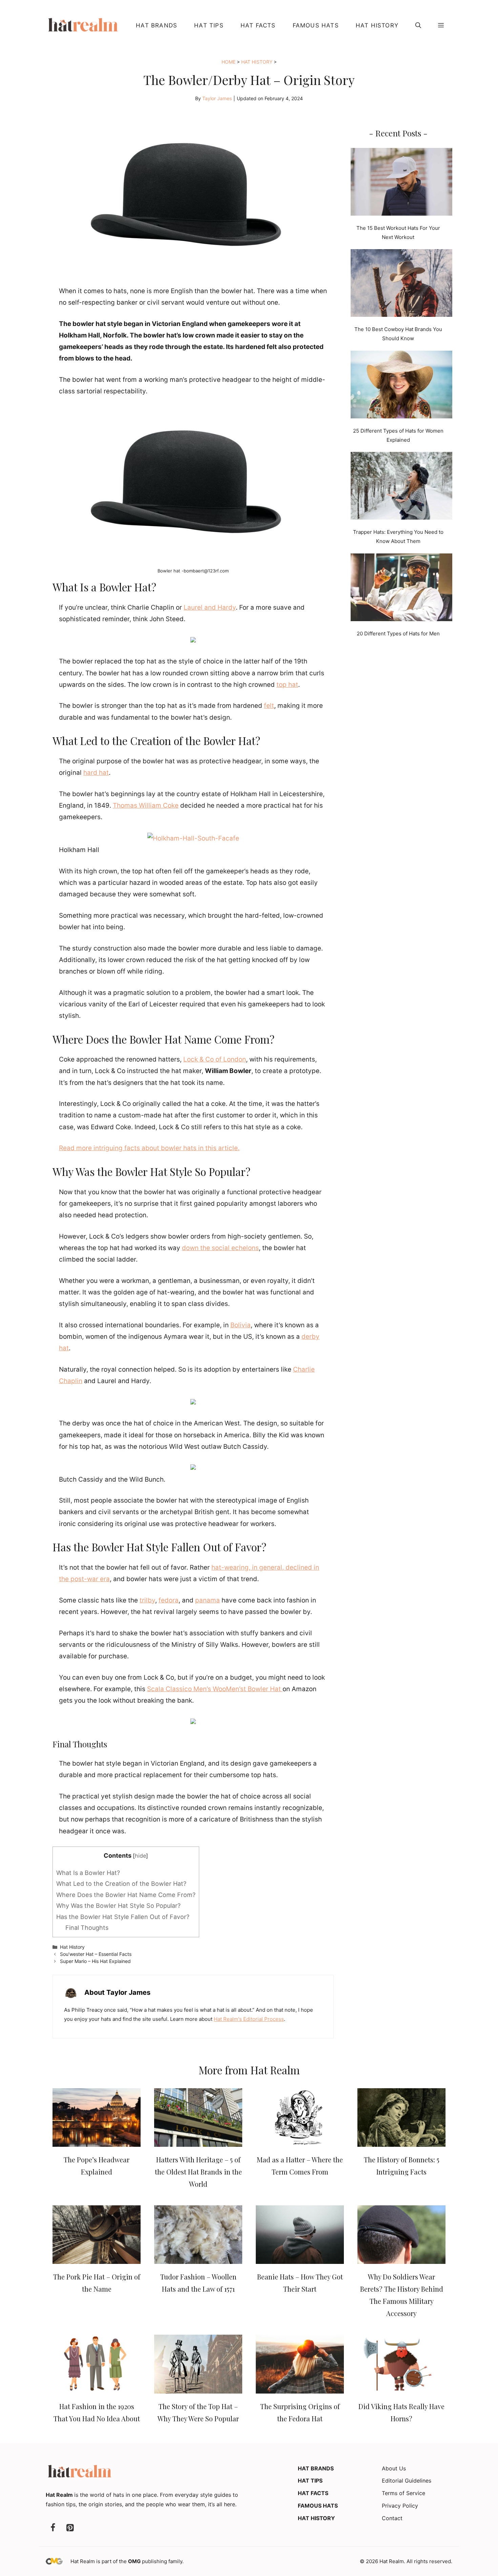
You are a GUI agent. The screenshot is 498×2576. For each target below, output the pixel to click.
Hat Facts (258, 25)
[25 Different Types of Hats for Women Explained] (401, 386)
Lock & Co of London (215, 1059)
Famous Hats (316, 25)
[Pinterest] (70, 2528)
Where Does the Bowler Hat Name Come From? (126, 1895)
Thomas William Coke (146, 805)
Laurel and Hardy (210, 607)
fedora (169, 1600)
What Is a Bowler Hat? (88, 1873)
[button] (418, 25)
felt (269, 706)
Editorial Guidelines (407, 2481)
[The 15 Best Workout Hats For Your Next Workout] (401, 183)
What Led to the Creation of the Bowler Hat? (121, 1884)
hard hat (96, 773)
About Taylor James (117, 1992)
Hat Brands (157, 25)
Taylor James (217, 98)
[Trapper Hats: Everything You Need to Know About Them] (401, 487)
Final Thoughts (87, 1928)
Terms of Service (403, 2493)
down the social (206, 1248)
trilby (147, 1600)
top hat (287, 685)
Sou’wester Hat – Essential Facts (96, 1954)
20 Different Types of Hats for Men (398, 634)
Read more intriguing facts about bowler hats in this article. (149, 1148)
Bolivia (241, 1325)
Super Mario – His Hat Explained (95, 1961)
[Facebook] (53, 2528)
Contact (392, 2518)
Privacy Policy (400, 2506)
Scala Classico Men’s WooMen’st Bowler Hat (215, 1689)
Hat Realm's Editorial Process (249, 2019)
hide (140, 1856)
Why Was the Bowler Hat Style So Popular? (118, 1906)
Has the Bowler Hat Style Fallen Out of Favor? (123, 1917)
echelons (245, 1248)
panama (207, 1600)
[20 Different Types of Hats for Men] (401, 589)
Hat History (377, 25)
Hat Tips (209, 25)
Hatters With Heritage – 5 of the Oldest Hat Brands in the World (198, 2172)
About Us (394, 2468)
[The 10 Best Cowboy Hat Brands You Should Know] (401, 284)
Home (229, 62)
